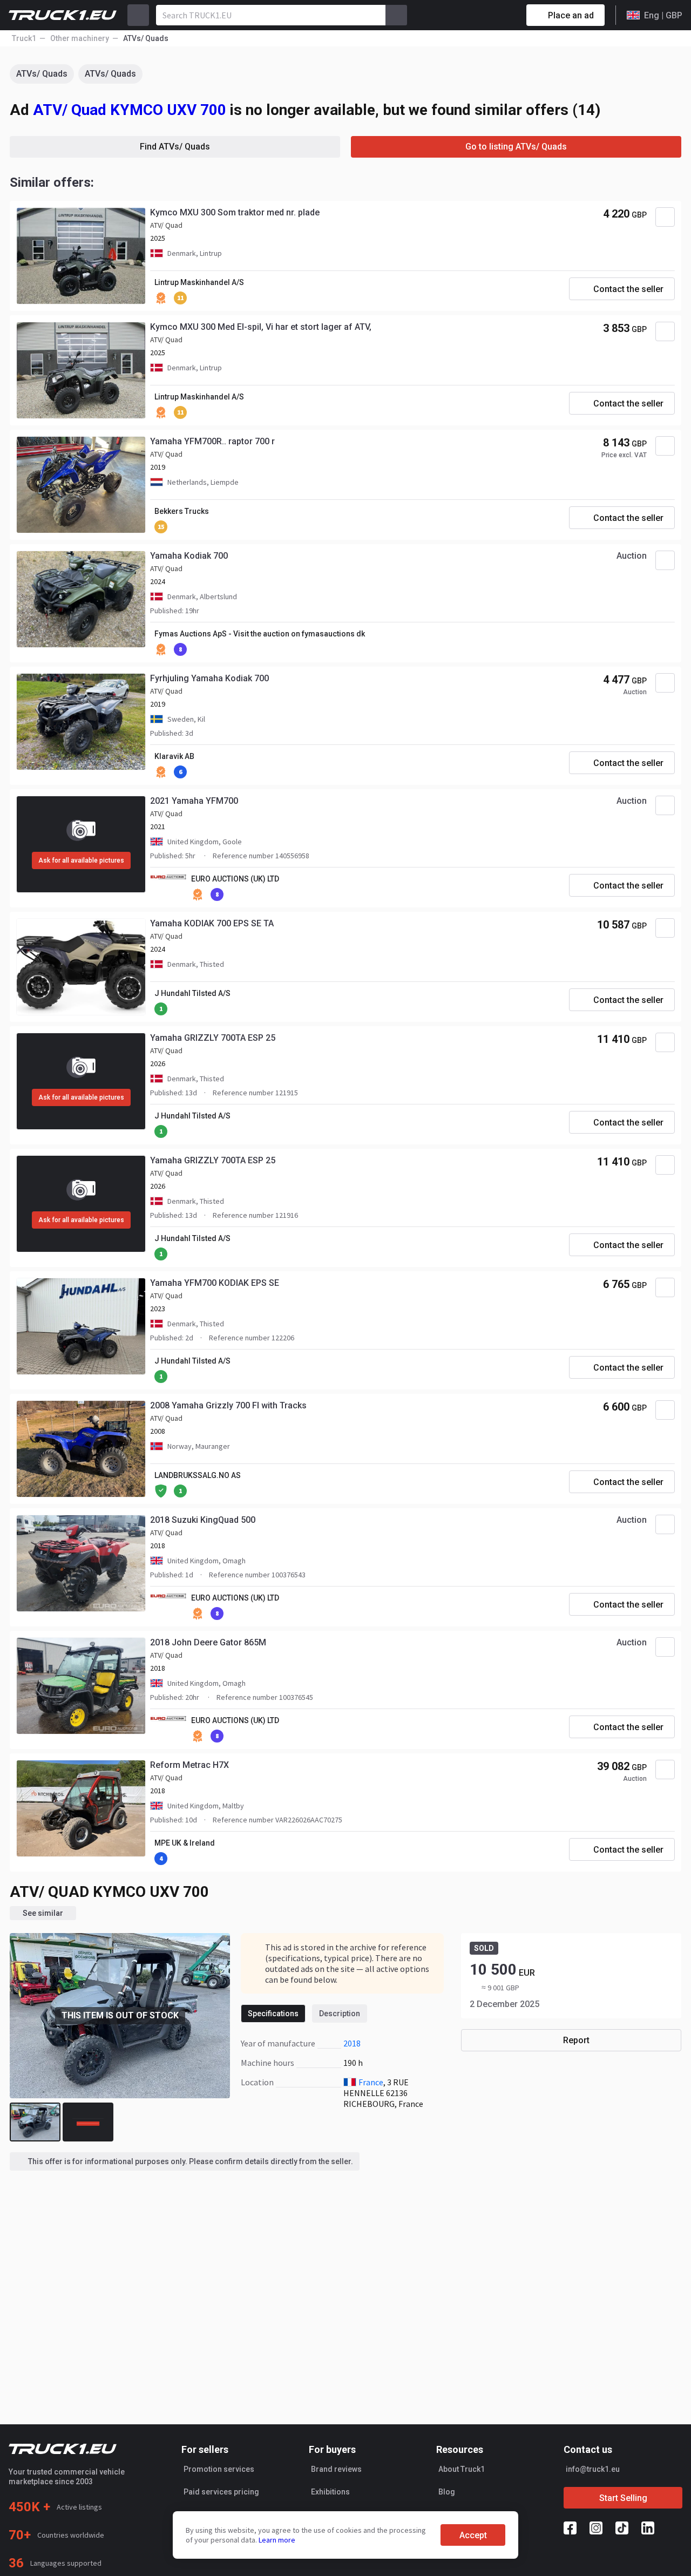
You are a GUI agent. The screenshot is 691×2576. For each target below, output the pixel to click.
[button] (92, 1289)
